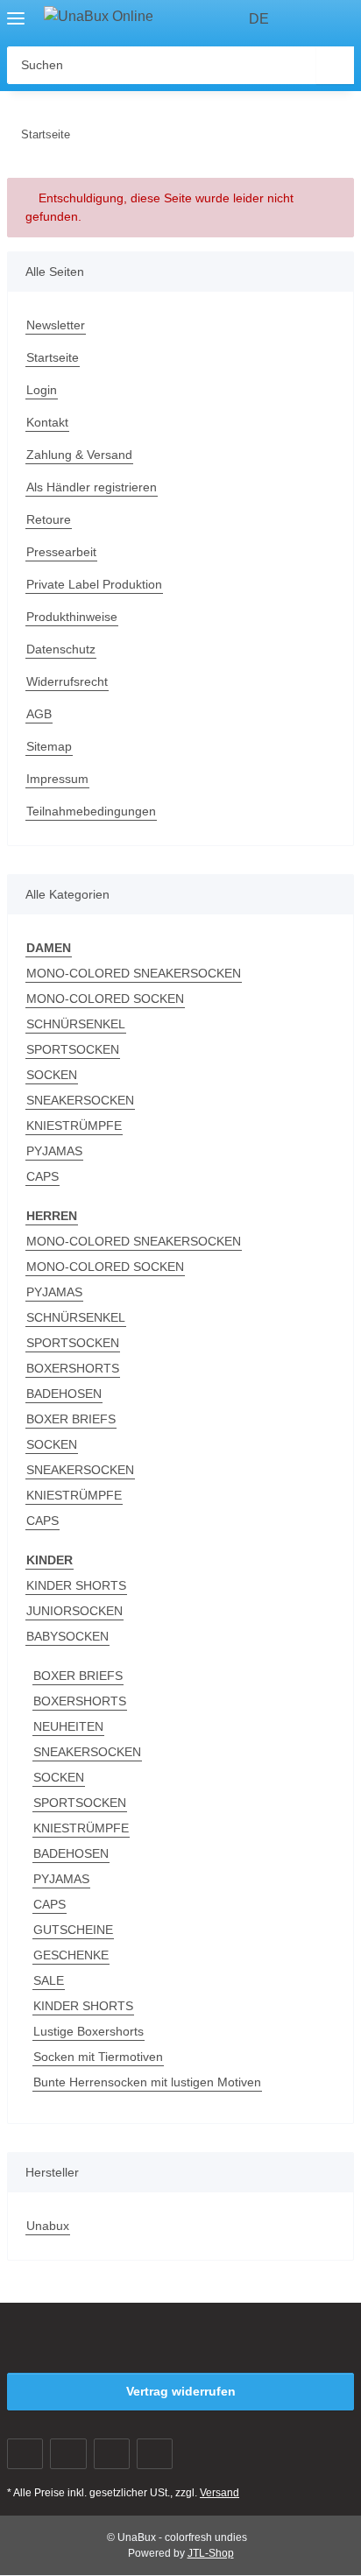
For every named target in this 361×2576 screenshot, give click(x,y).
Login (42, 390)
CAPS (42, 1176)
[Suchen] (335, 65)
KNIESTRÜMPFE (74, 1126)
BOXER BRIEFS (71, 1419)
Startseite (53, 357)
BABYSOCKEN (67, 1636)
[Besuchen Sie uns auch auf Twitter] (68, 2454)
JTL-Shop (211, 2553)
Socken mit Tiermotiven (98, 2057)
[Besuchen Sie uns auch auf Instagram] (155, 2454)
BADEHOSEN (64, 1394)
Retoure (49, 519)
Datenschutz (61, 649)
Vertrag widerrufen (181, 2391)
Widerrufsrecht (67, 681)
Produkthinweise (72, 617)
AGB (39, 714)
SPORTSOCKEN (73, 1049)
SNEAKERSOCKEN (80, 1100)
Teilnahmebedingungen (91, 811)
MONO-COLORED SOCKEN (105, 999)
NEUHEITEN (68, 1726)
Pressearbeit (61, 552)
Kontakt (47, 422)
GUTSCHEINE (73, 1930)
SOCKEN (52, 1075)
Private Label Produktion (94, 584)
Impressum (57, 779)
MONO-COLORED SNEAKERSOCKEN (134, 973)
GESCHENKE (71, 1955)
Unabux (48, 2226)
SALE (49, 1980)
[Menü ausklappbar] (16, 11)
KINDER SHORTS (76, 1585)
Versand (219, 2493)
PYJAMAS (54, 1151)
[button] (308, 19)
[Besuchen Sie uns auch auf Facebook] (25, 2454)
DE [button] (259, 19)
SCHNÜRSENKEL (76, 1024)
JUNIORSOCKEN (74, 1611)
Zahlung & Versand (79, 455)
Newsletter (56, 325)
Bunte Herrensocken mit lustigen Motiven (147, 2082)
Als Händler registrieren (92, 487)
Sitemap (49, 746)
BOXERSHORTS (73, 1368)
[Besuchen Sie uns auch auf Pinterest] (112, 2454)
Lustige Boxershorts (88, 2031)
